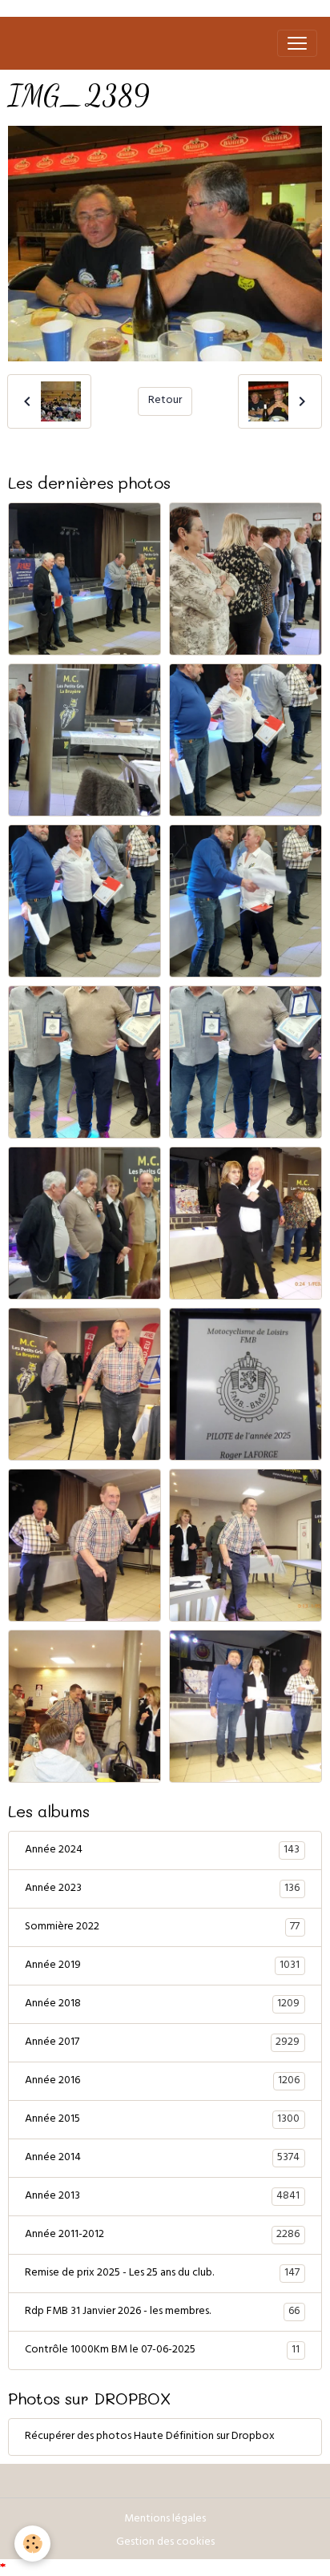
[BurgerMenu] (297, 43)
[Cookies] (32, 2544)
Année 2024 (162, 1851)
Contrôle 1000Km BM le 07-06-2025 (162, 2351)
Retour (165, 401)
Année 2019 (162, 1966)
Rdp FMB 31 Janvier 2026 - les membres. (162, 2312)
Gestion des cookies (165, 2543)
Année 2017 (162, 2043)
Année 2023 (162, 1889)
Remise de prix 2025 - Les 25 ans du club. (162, 2274)
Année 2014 (162, 2159)
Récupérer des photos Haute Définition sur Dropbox (150, 2437)
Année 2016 (162, 2082)
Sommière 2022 (162, 1928)
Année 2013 (162, 2197)
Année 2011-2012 (162, 2235)
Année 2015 (162, 2120)
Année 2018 (162, 2005)
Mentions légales (165, 2520)
